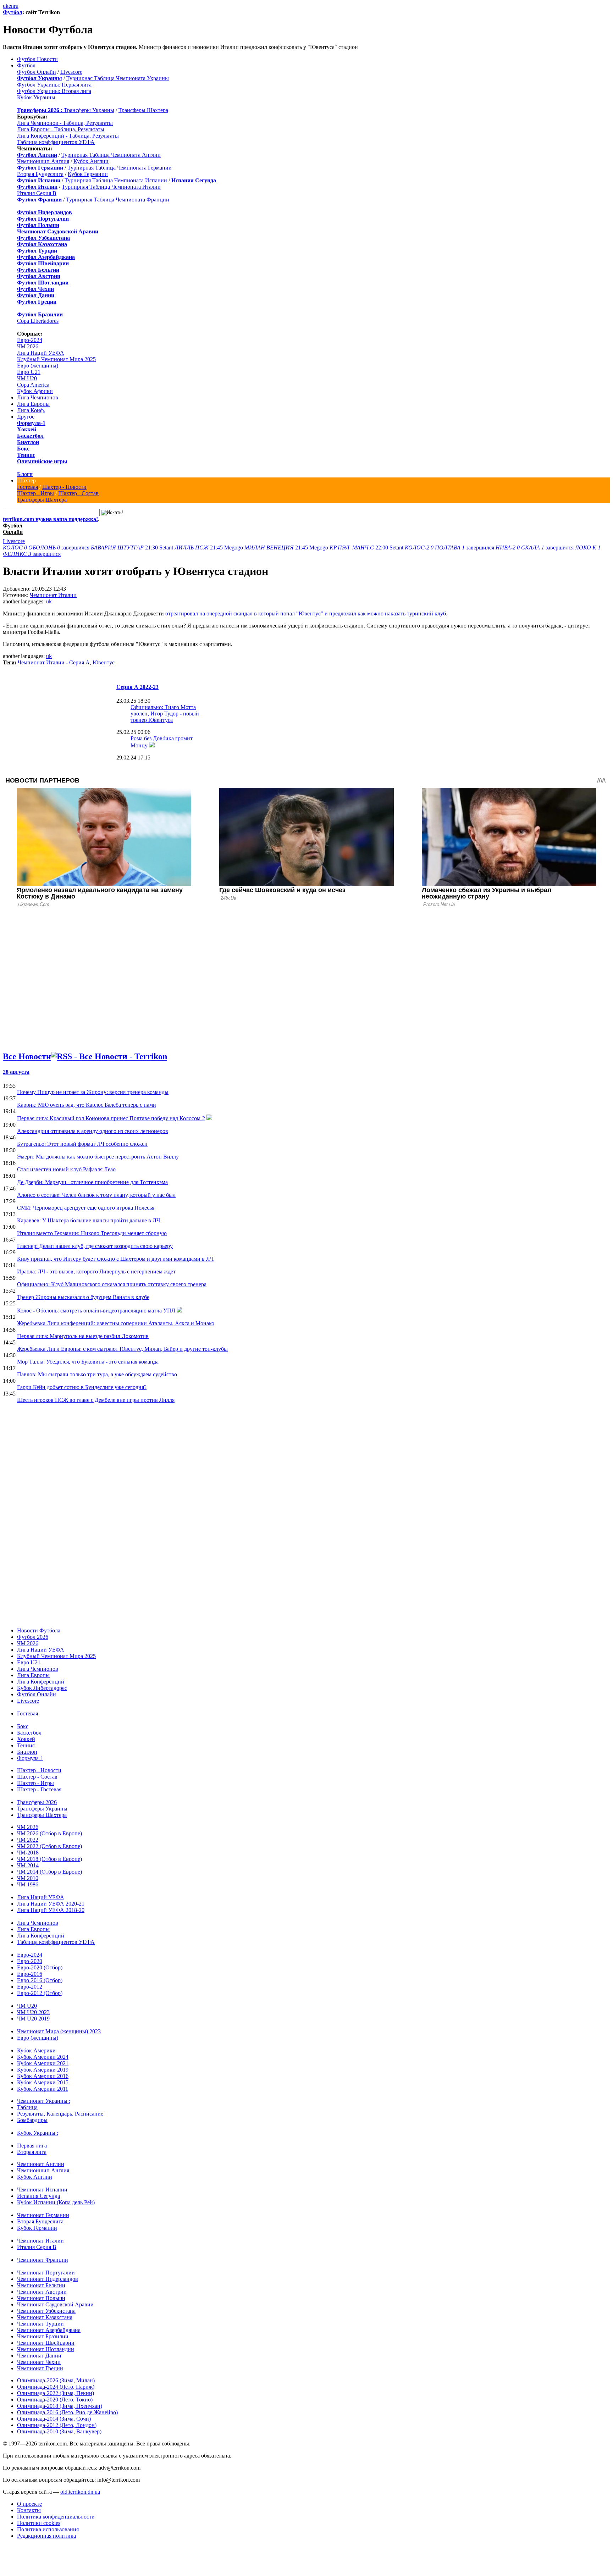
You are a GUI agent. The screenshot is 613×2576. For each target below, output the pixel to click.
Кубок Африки (35, 391)
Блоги (25, 474)
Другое (26, 417)
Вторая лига (32, 2152)
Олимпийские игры (42, 461)
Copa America (33, 385)
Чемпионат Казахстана (45, 2317)
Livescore (71, 72)
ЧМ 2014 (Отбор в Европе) (49, 1872)
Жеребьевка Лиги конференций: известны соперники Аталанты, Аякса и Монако (116, 1323)
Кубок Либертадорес (42, 1688)
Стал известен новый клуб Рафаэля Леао (66, 1169)
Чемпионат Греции (40, 2368)
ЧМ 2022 (28, 1840)
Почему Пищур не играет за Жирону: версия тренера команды (93, 1092)
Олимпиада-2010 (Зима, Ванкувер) (59, 2431)
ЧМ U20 (27, 378)
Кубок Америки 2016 (43, 2076)
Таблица (27, 2107)
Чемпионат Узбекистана (46, 2311)
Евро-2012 (30, 1987)
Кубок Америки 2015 (43, 2082)
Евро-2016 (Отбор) (40, 1980)
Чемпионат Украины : (44, 2101)
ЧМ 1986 (28, 1884)
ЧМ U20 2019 (33, 2019)
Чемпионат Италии (53, 595)
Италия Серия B (37, 193)
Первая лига (32, 2146)
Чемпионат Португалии (46, 2273)
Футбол (13, 12)
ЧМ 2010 (28, 1878)
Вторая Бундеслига (40, 174)
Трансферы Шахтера (143, 110)
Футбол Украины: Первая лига (54, 85)
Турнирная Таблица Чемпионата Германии (120, 168)
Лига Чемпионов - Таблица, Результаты (65, 123)
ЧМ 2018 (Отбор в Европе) (49, 1859)
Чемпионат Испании (42, 2190)
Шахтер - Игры (35, 493)
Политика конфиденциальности (56, 2517)
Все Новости (27, 1056)
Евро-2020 (30, 1961)
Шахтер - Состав (78, 493)
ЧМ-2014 (28, 1865)
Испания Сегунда (38, 2196)
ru (16, 6)
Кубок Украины (36, 97)
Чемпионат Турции (40, 2324)
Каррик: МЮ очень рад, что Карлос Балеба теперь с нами (87, 1105)
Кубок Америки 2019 (43, 2070)
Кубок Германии (88, 174)
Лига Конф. (31, 410)
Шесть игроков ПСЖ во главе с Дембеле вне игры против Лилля (96, 1400)
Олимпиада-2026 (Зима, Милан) (56, 2380)
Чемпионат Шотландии (46, 2349)
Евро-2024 (30, 340)
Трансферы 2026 (37, 1802)
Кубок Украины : (38, 2133)
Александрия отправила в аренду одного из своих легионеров (93, 1131)
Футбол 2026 (33, 1637)
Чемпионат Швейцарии (46, 2343)
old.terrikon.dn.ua (80, 2492)
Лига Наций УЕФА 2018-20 (51, 1910)
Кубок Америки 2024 (43, 2057)
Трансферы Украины (89, 110)
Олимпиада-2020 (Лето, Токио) (55, 2400)
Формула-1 (31, 423)
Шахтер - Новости (64, 487)
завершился (47, 548)
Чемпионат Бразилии (43, 2336)
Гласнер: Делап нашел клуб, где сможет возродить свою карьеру (95, 1246)
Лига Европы (33, 404)
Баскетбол (30, 436)
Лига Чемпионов (38, 397)
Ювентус (104, 662)
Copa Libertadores (38, 321)
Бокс (23, 449)
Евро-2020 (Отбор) (40, 1967)
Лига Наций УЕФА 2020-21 (51, 1904)
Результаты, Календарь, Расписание (60, 2114)
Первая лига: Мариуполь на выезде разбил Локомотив (83, 1336)
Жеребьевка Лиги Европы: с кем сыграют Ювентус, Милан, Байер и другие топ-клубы (122, 1349)
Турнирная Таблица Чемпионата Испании (116, 180)
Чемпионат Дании (39, 2356)
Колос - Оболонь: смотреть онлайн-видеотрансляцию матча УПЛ (96, 1311)
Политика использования (48, 2529)
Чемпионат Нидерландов (48, 2279)
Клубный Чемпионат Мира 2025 (56, 359)
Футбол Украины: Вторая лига (54, 91)
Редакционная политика (46, 2536)
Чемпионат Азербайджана (49, 2330)
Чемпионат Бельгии (41, 2285)
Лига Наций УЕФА (41, 353)
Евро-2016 (30, 1974)
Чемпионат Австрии (42, 2292)
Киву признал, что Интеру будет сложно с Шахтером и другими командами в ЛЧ (115, 1259)
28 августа (16, 1072)
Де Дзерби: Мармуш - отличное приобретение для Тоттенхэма (92, 1182)
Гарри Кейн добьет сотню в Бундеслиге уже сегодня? (82, 1387)
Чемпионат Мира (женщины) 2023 (59, 2031)
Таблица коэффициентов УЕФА (56, 142)
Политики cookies (39, 2523)
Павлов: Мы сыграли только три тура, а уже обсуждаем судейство (97, 1374)
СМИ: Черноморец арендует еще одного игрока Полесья (86, 1208)
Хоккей (27, 429)
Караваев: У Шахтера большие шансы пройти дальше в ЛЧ (89, 1220)
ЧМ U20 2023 (33, 2012)
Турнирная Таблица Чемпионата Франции (118, 200)
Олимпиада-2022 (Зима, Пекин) (56, 2393)
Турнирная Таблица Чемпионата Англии (111, 155)
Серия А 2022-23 (137, 687)
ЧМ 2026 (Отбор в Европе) (49, 1833)
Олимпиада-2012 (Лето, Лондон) (57, 2425)
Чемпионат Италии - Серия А (54, 662)
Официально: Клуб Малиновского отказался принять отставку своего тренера (112, 1284)
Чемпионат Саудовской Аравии (55, 2304)
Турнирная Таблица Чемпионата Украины (118, 78)
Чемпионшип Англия (43, 161)
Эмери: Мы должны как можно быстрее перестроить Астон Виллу (98, 1157)
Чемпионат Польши (41, 2298)
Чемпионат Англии (41, 2164)
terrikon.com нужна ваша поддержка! (50, 519)
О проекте (29, 2504)
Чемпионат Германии (43, 2215)
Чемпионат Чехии (39, 2362)
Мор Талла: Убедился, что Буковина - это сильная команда (88, 1362)
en (11, 6)
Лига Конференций (41, 1682)
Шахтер (26, 480)
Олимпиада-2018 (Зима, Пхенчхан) (60, 2406)
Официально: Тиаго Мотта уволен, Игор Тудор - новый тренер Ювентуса (165, 714)
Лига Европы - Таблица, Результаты (61, 129)
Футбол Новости (37, 59)
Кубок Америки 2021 (43, 2063)
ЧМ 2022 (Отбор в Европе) (49, 1846)
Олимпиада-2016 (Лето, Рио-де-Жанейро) (67, 2412)
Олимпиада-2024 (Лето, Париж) (56, 2387)
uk (6, 6)
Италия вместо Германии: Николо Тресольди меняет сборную (92, 1233)
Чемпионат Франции (43, 2260)
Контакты (29, 2510)
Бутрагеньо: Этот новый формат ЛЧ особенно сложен (82, 1144)
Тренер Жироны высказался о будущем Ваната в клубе (83, 1297)
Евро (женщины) (38, 366)
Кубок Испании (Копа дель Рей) (56, 2202)
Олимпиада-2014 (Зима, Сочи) (54, 2419)
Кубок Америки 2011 (43, 2089)
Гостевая (27, 487)
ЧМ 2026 (28, 346)
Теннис (26, 455)
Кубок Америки (36, 2050)
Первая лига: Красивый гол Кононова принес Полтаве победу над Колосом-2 (111, 1118)
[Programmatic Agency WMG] (5, 2546)
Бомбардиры (32, 2120)
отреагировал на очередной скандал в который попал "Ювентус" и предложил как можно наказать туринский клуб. (306, 613)
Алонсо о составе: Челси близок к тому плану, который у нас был (96, 1195)
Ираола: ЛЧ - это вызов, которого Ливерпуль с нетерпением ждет (96, 1272)
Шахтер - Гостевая (39, 1789)
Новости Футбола (39, 1630)
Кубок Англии (91, 161)
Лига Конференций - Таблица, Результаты (68, 136)
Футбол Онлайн (37, 72)
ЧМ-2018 (28, 1853)
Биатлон (28, 442)
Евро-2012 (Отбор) (40, 1993)
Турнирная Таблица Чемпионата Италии (111, 187)
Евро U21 (29, 372)
